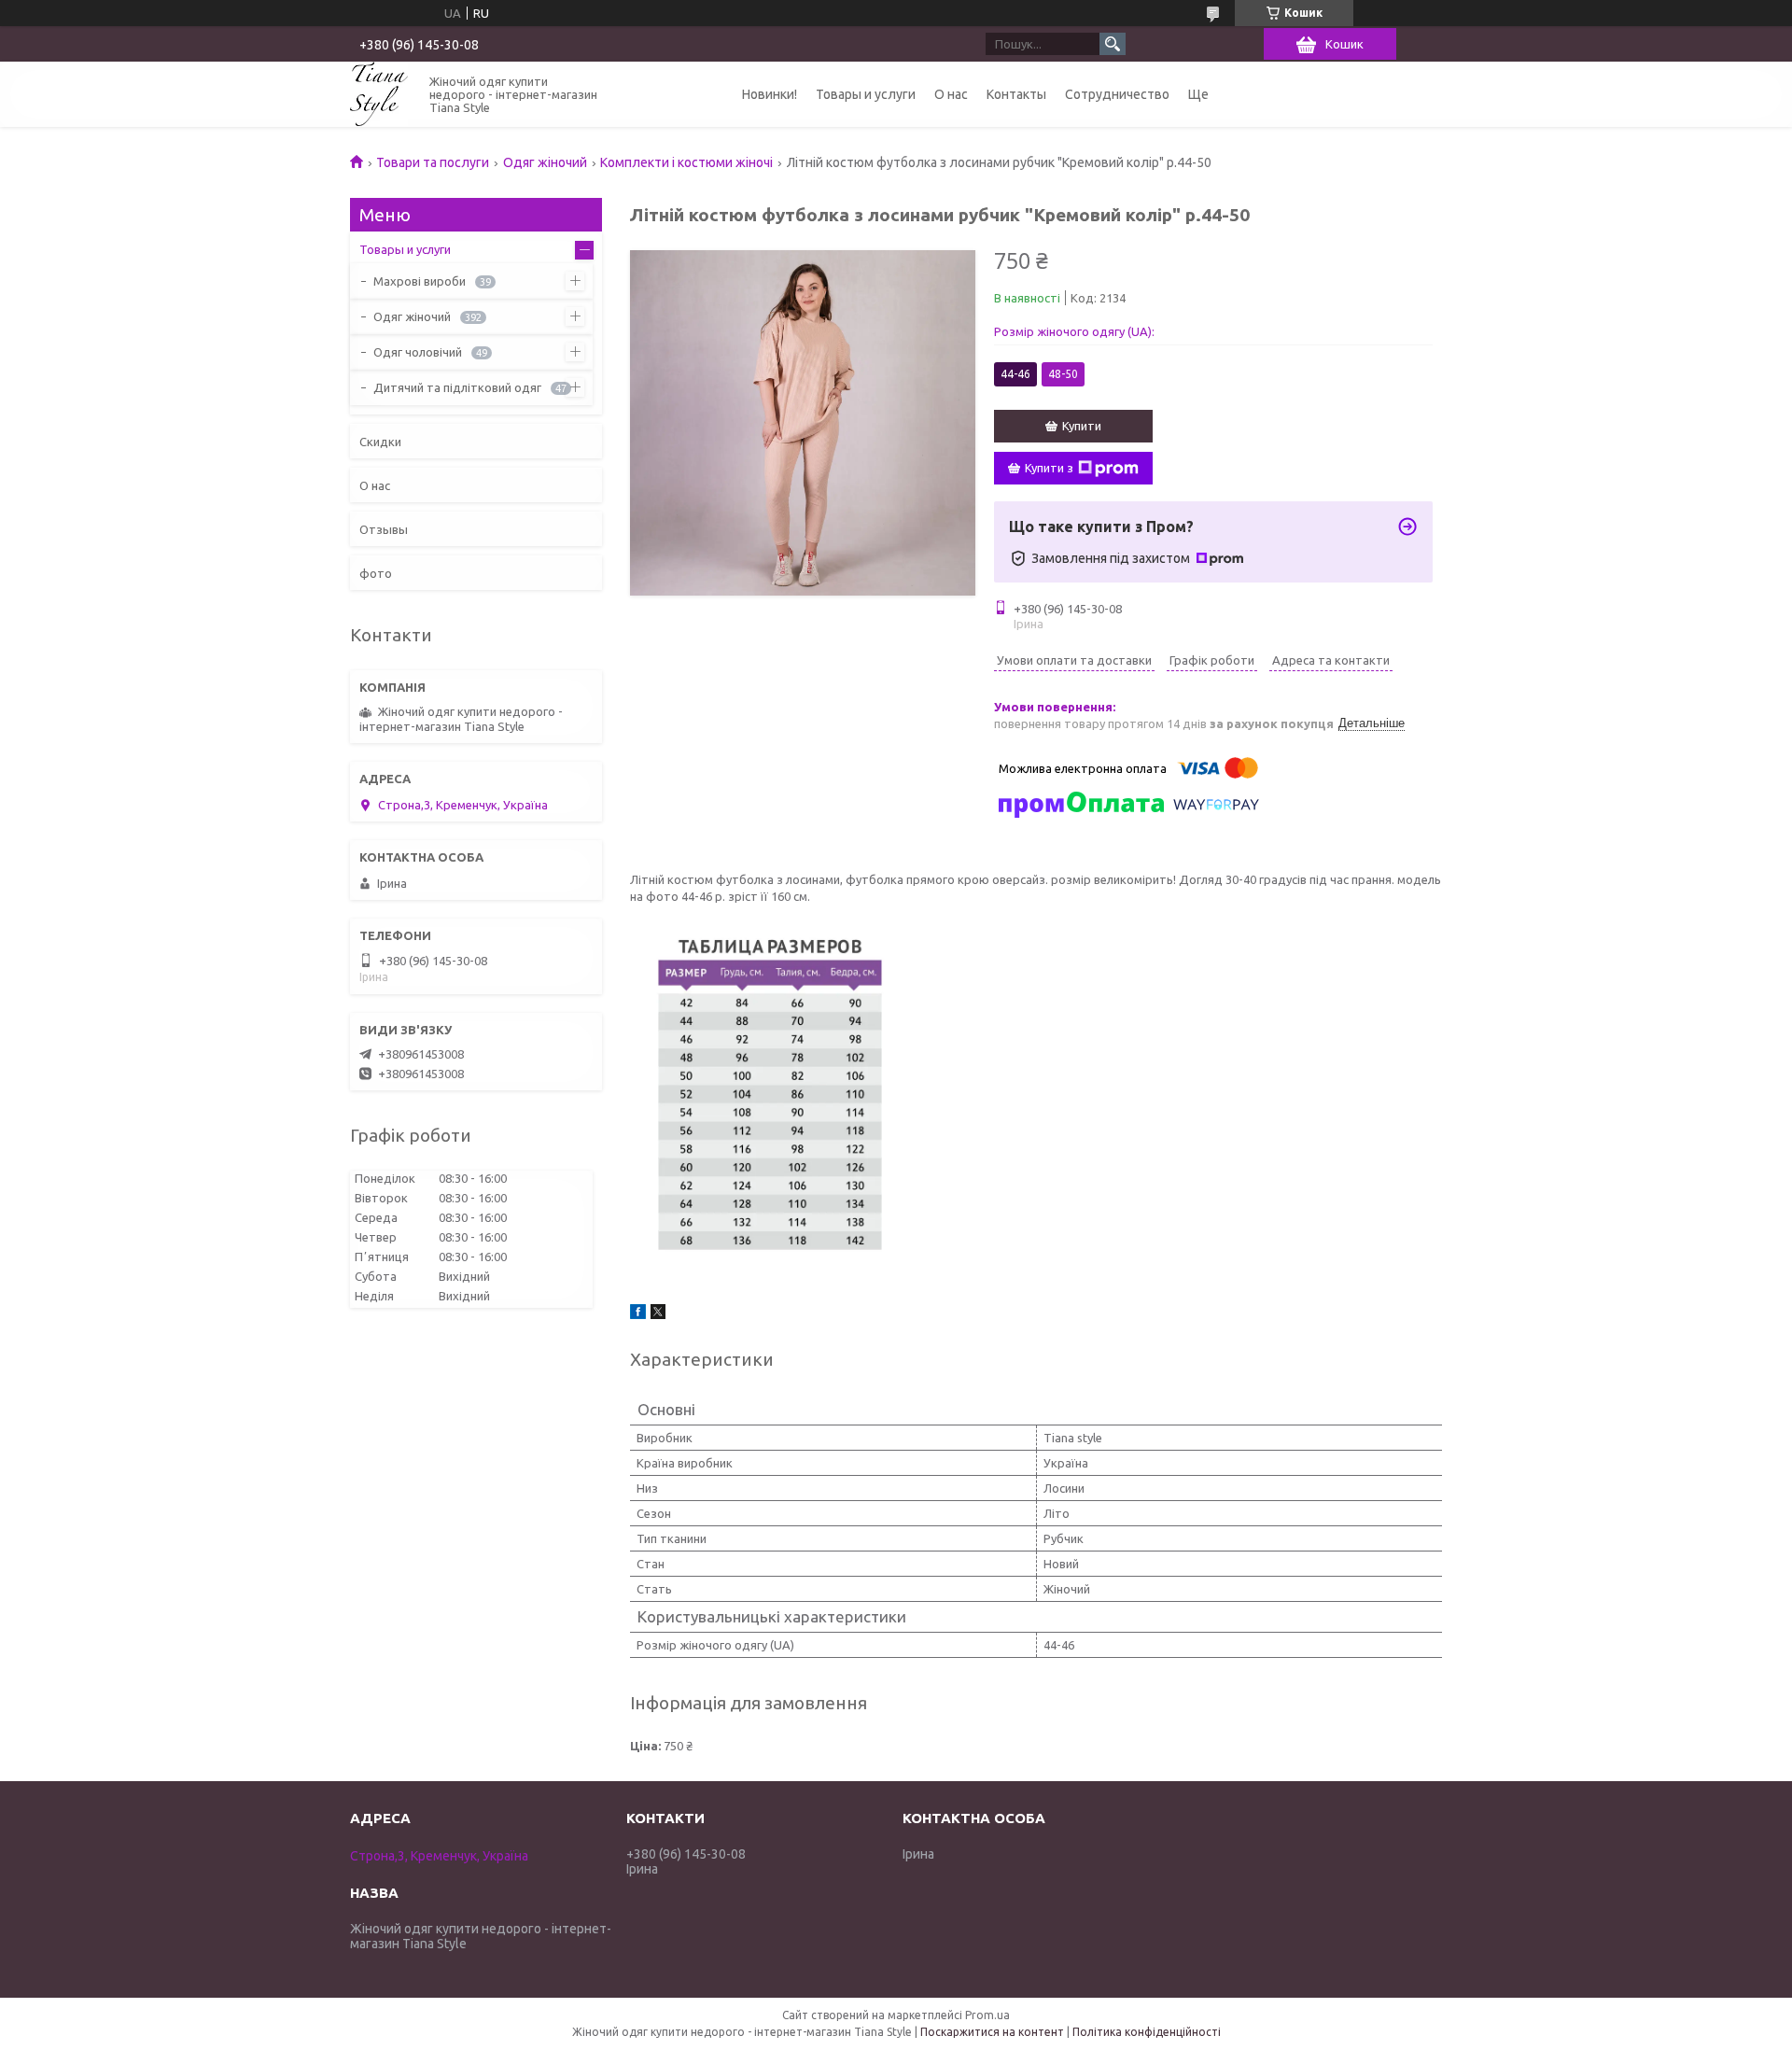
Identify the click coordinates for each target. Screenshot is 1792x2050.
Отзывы (384, 529)
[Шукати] (1113, 44)
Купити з (1049, 468)
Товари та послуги (433, 162)
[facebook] (638, 1314)
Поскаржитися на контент (992, 2032)
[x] (658, 1314)
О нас (951, 94)
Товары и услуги (866, 94)
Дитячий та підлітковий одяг (457, 387)
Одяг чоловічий (418, 352)
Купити (1082, 426)
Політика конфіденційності (1147, 2032)
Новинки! (770, 94)
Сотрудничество (1117, 94)
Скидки (380, 442)
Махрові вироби (420, 281)
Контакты (1016, 94)
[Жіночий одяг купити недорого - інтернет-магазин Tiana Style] (379, 94)
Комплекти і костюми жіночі (686, 162)
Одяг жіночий (545, 162)
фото (376, 573)
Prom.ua (987, 2015)
